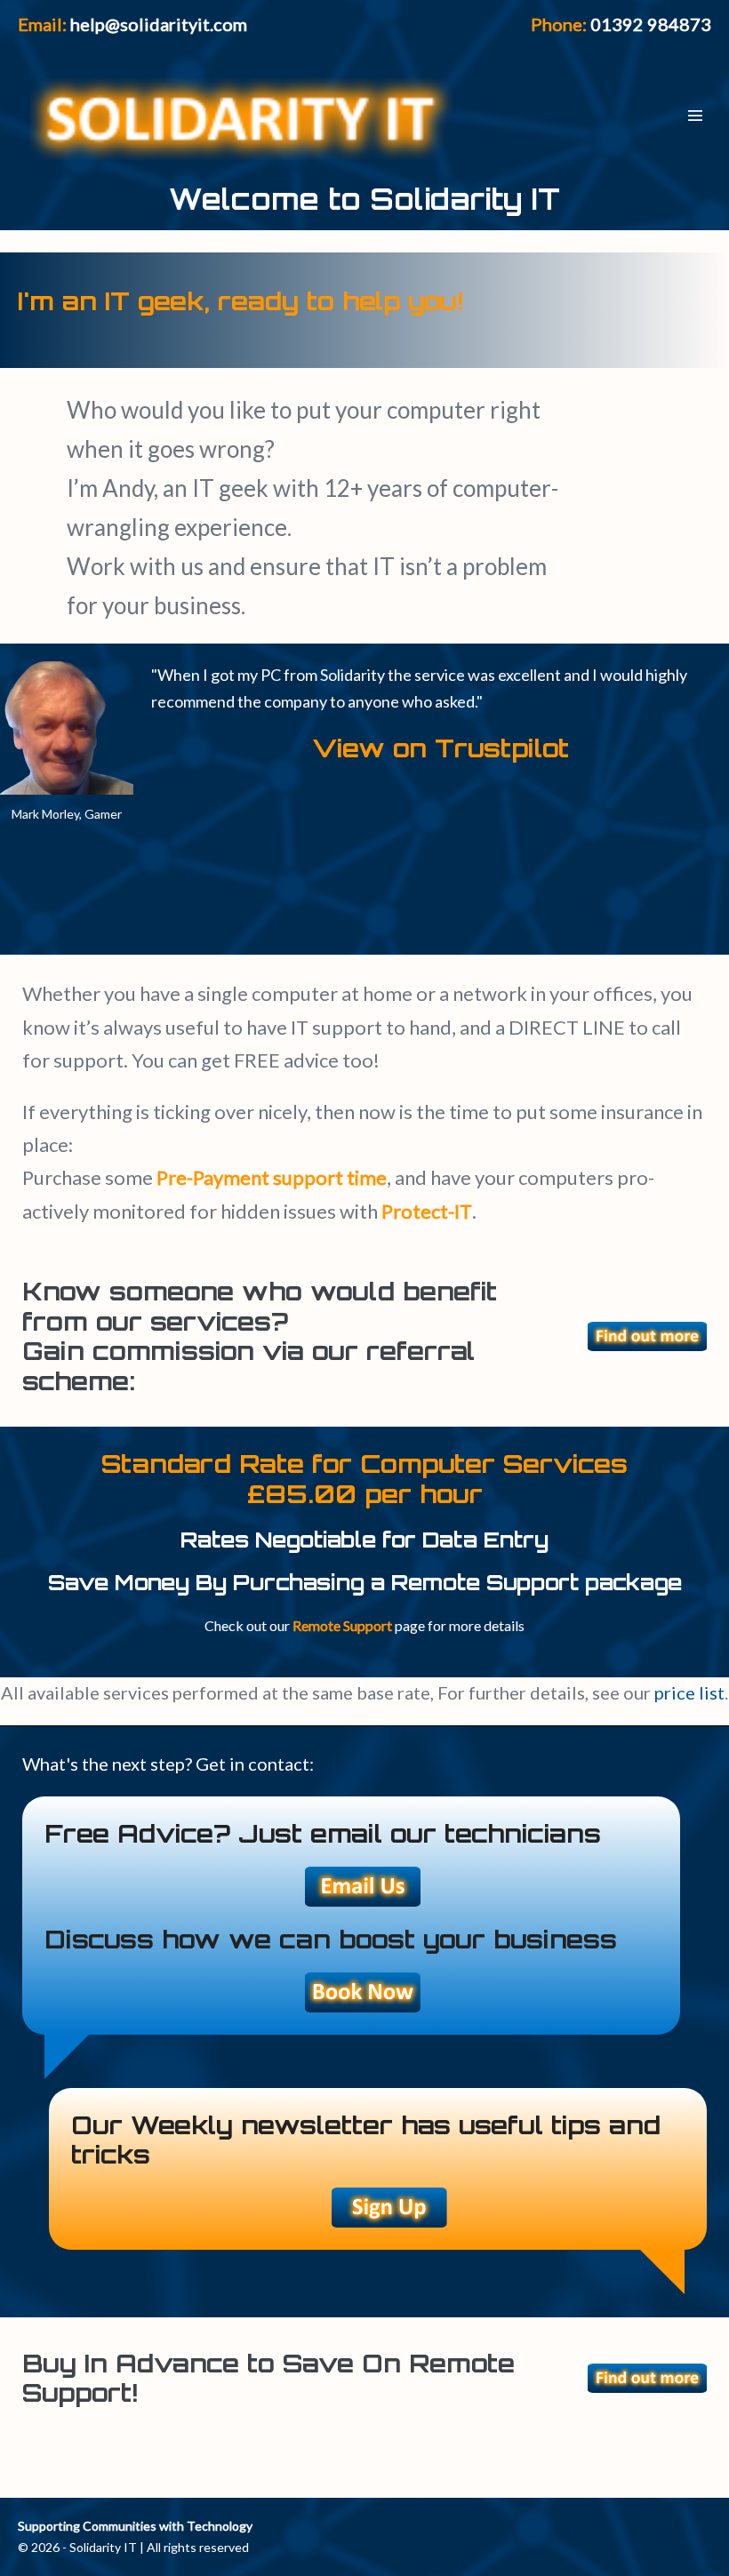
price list (689, 1692)
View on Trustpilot (441, 748)
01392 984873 (651, 24)
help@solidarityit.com (159, 24)
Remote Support (342, 1625)
